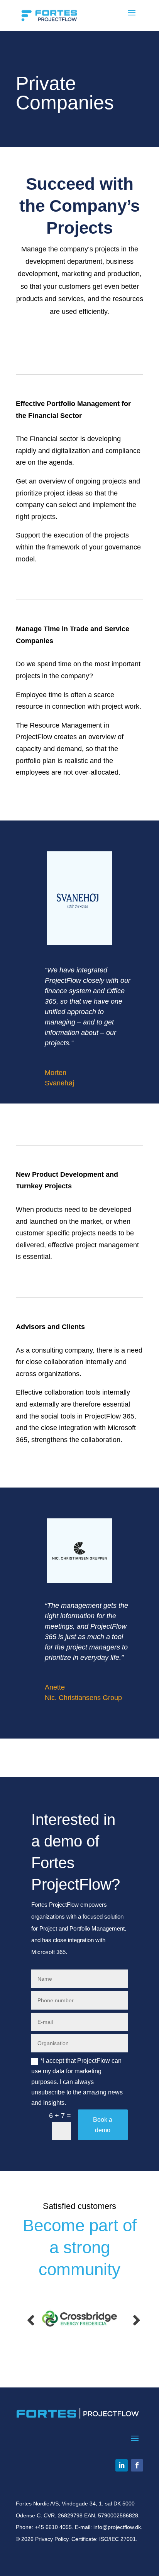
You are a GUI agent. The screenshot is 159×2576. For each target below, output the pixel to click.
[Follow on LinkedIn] (122, 2465)
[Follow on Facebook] (137, 2465)
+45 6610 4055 (53, 2527)
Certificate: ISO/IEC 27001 (104, 2539)
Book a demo (103, 2125)
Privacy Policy (52, 2539)
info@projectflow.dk (117, 2527)
